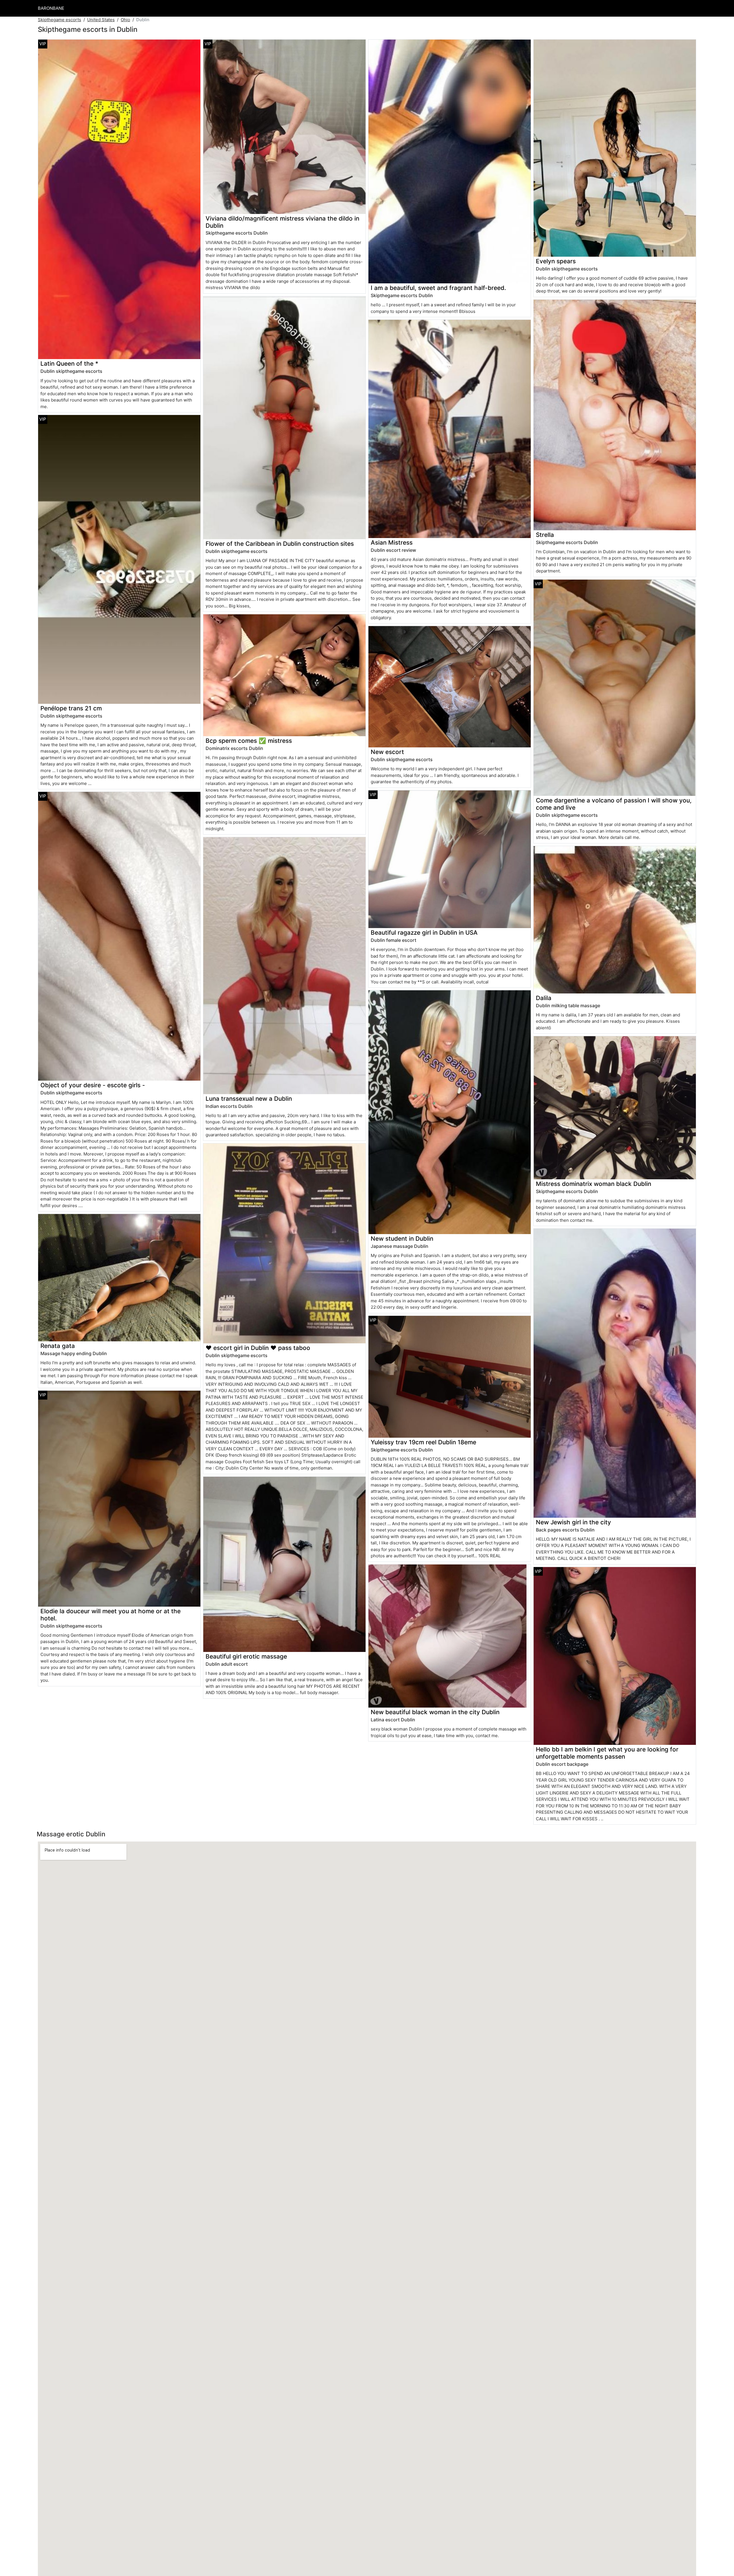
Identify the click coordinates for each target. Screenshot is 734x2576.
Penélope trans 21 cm (71, 708)
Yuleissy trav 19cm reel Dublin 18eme (423, 1442)
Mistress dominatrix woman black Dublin (594, 1184)
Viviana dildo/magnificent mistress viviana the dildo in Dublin (282, 222)
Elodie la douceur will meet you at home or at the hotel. (111, 1615)
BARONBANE (51, 8)
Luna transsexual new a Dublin (249, 1099)
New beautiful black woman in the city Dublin (435, 1712)
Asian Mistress (392, 542)
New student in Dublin (402, 1239)
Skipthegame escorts (59, 20)
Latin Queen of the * (69, 364)
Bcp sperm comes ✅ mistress (249, 741)
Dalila (544, 998)
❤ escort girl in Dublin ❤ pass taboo (258, 1348)
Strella (545, 535)
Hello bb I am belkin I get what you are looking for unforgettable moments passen (607, 1753)
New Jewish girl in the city (573, 1522)
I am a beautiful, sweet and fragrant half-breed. (438, 288)
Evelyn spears (556, 261)
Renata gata (58, 1346)
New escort (387, 752)
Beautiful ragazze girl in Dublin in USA (424, 933)
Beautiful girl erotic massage (246, 1656)
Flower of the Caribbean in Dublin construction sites (280, 544)
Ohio (125, 20)
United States (101, 20)
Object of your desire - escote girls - (93, 1085)
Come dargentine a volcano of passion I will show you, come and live (614, 804)
